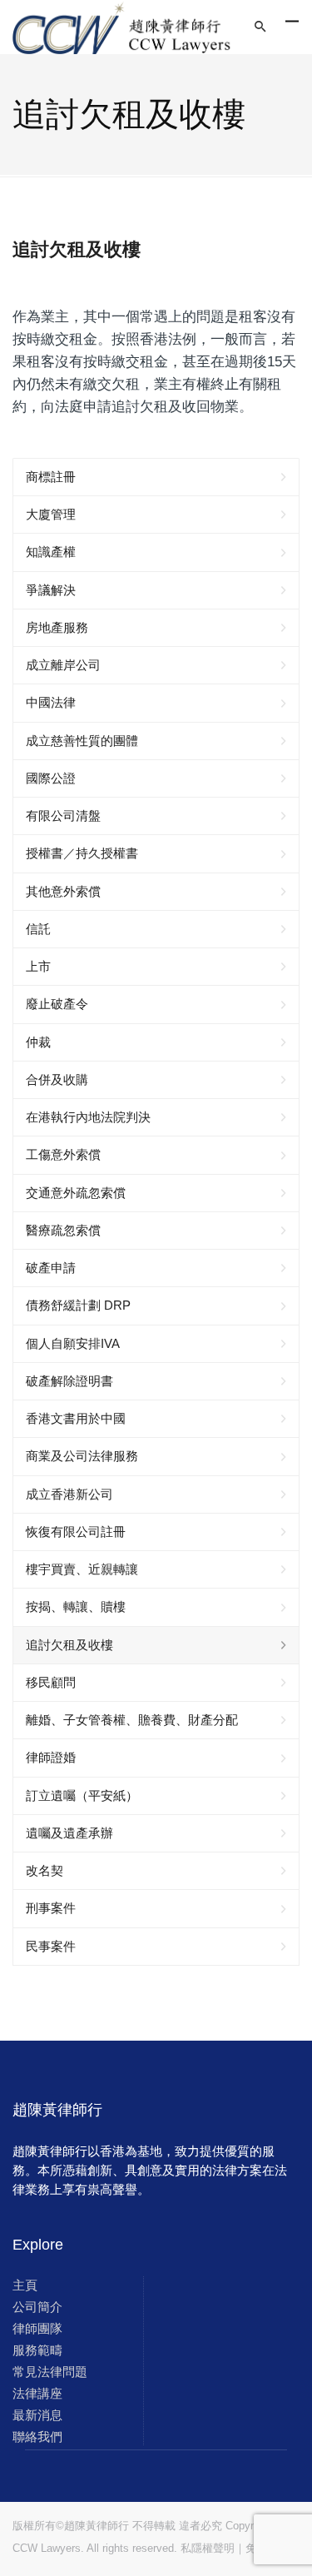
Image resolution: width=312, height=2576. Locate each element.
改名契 (45, 1870)
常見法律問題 (50, 2372)
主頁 (25, 2285)
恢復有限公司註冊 (76, 1532)
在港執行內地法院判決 (88, 1117)
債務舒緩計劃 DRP (78, 1305)
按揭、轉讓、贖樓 (76, 1606)
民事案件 (51, 1946)
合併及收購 (57, 1079)
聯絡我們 (37, 2437)
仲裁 (38, 1042)
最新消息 (37, 2415)
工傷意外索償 (63, 1154)
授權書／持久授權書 (82, 853)
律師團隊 (37, 2328)
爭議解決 (51, 590)
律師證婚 (51, 1757)
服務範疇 (37, 2350)
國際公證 (51, 778)
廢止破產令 (57, 1004)
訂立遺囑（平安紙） (82, 1795)
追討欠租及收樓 (69, 1645)
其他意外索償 (63, 891)
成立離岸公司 (63, 665)
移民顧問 (51, 1682)
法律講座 (37, 2393)
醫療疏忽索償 (63, 1230)
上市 (38, 966)
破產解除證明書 (69, 1381)
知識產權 (51, 552)
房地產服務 (57, 627)
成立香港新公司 (69, 1494)
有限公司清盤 (63, 816)
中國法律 (51, 702)
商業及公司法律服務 (82, 1456)
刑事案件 (51, 1908)
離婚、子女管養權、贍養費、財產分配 (132, 1720)
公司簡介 (37, 2307)
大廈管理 (51, 514)
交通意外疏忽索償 (76, 1193)
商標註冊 (51, 477)
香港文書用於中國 (76, 1418)
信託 (38, 929)
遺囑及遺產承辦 (69, 1833)
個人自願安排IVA (73, 1343)
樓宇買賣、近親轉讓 (82, 1569)
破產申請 (51, 1268)
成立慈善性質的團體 (82, 741)
